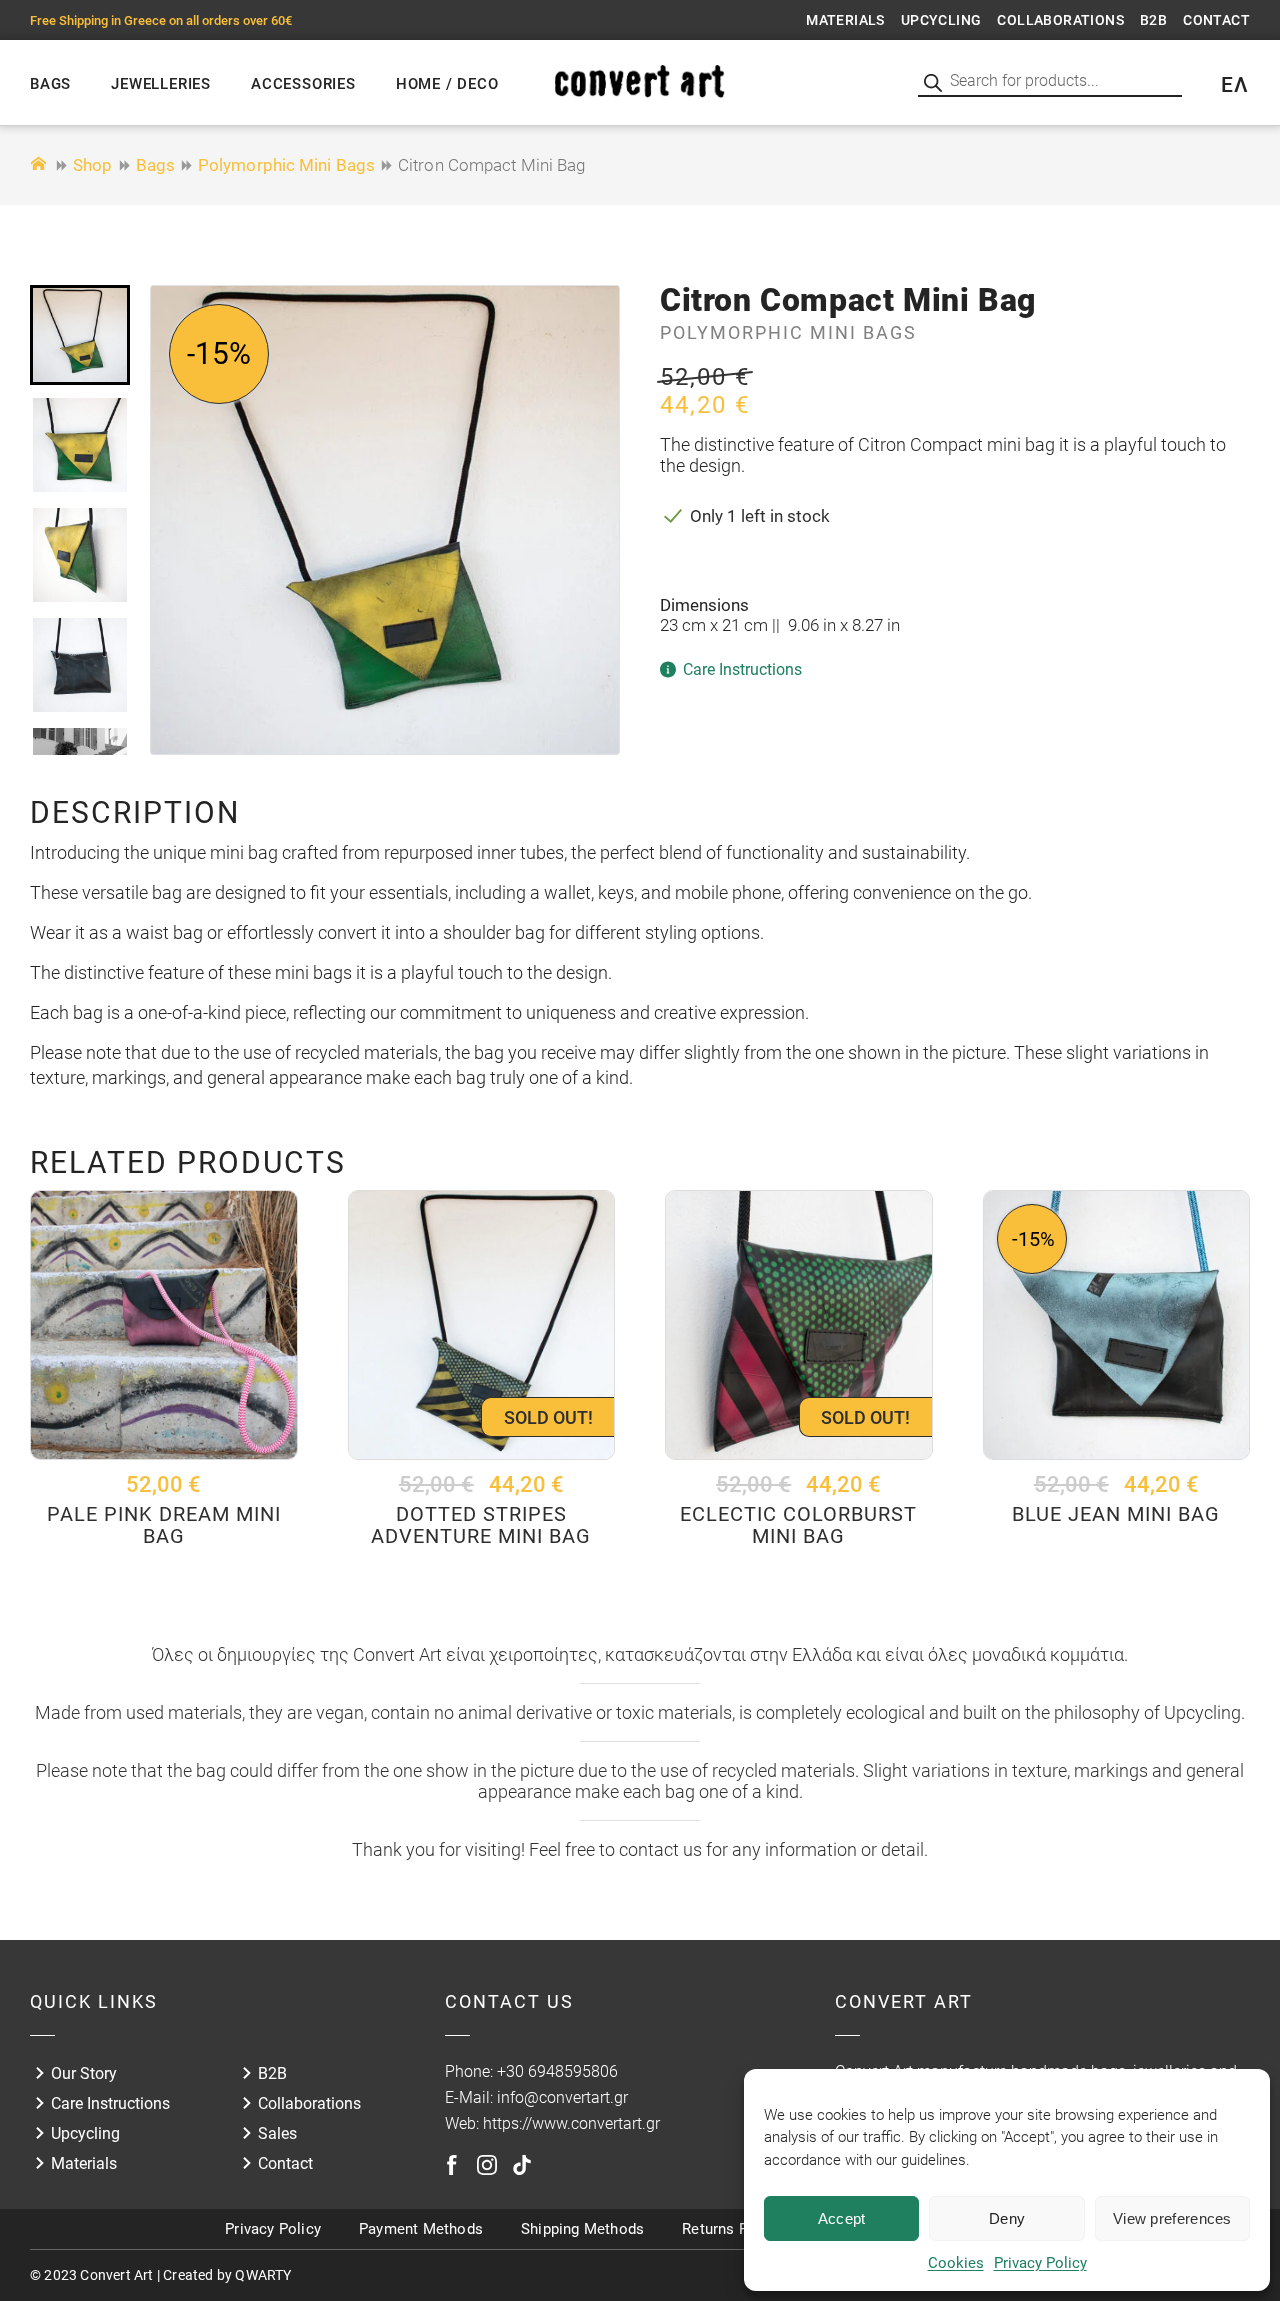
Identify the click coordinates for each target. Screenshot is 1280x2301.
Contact (1216, 20)
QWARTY (263, 2275)
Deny (1007, 2218)
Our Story (84, 2073)
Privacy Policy (1040, 2263)
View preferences (1172, 2218)
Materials (845, 20)
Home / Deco (447, 84)
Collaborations (1060, 20)
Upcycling (941, 20)
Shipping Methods (582, 2229)
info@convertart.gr (562, 2097)
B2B (1153, 20)
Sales (277, 2133)
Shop (92, 165)
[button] (80, 335)
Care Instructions (110, 2103)
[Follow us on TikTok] (522, 2165)
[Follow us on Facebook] (452, 2165)
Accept (842, 2218)
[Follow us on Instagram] (487, 2165)
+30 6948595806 (557, 2071)
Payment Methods (421, 2229)
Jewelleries (161, 84)
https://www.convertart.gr (571, 2123)
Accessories (303, 84)
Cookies (956, 2263)
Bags (50, 84)
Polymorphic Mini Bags (286, 165)
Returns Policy (731, 2229)
